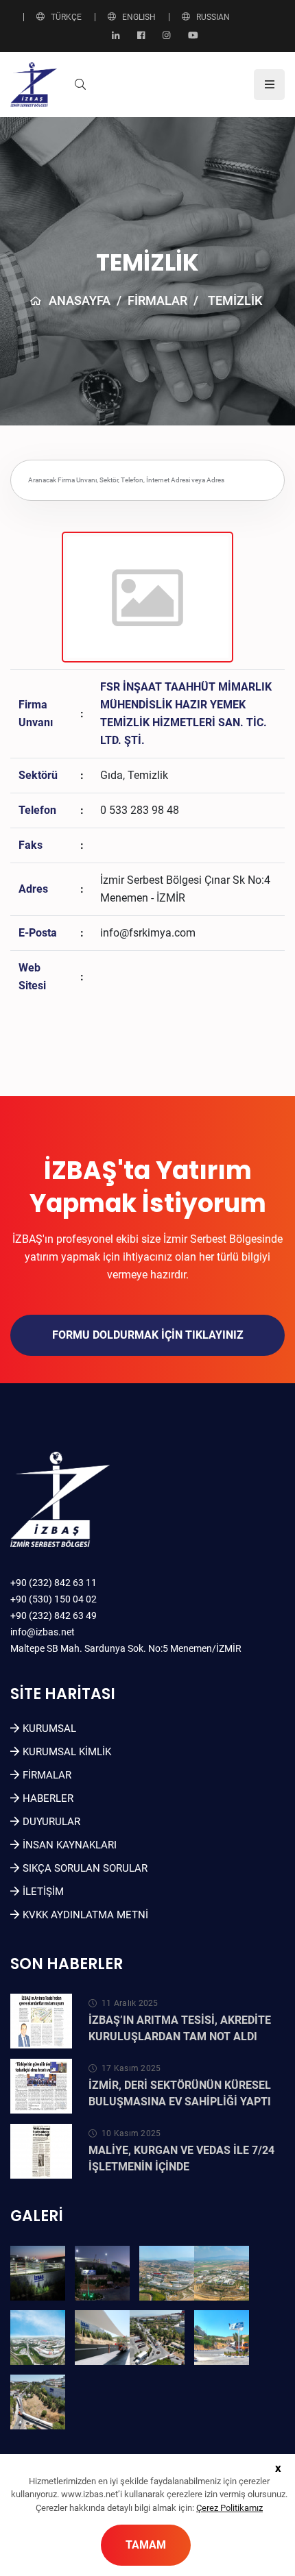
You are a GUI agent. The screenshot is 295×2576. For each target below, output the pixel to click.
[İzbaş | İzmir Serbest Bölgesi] (34, 84)
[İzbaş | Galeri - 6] (102, 2338)
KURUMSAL (49, 1729)
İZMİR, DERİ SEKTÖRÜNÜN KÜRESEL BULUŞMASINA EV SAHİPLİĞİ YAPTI (180, 2093)
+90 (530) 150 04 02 (54, 1599)
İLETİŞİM (43, 1892)
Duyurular (51, 1822)
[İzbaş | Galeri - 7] (157, 2338)
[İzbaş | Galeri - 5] (38, 2338)
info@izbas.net (43, 1632)
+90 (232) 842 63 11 (54, 1583)
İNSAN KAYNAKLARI (70, 1845)
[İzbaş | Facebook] (141, 36)
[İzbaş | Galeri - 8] (222, 2338)
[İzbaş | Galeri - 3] (167, 2273)
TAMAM (146, 2545)
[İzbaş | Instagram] (166, 36)
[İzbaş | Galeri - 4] (222, 2273)
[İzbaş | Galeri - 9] (38, 2402)
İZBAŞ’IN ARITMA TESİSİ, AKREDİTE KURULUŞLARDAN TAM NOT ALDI (180, 2028)
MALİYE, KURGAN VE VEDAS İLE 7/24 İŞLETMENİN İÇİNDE (181, 2158)
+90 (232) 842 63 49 (54, 1615)
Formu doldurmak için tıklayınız (148, 1335)
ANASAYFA (80, 300)
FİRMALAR (157, 300)
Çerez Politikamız (229, 2508)
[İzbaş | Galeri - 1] (38, 2273)
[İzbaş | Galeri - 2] (102, 2273)
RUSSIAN (213, 17)
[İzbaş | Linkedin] (116, 36)
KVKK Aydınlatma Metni (85, 1915)
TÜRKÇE (66, 17)
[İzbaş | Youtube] (193, 36)
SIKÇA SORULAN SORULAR (85, 1868)
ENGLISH (139, 17)
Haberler (48, 1798)
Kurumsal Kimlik (67, 1752)
